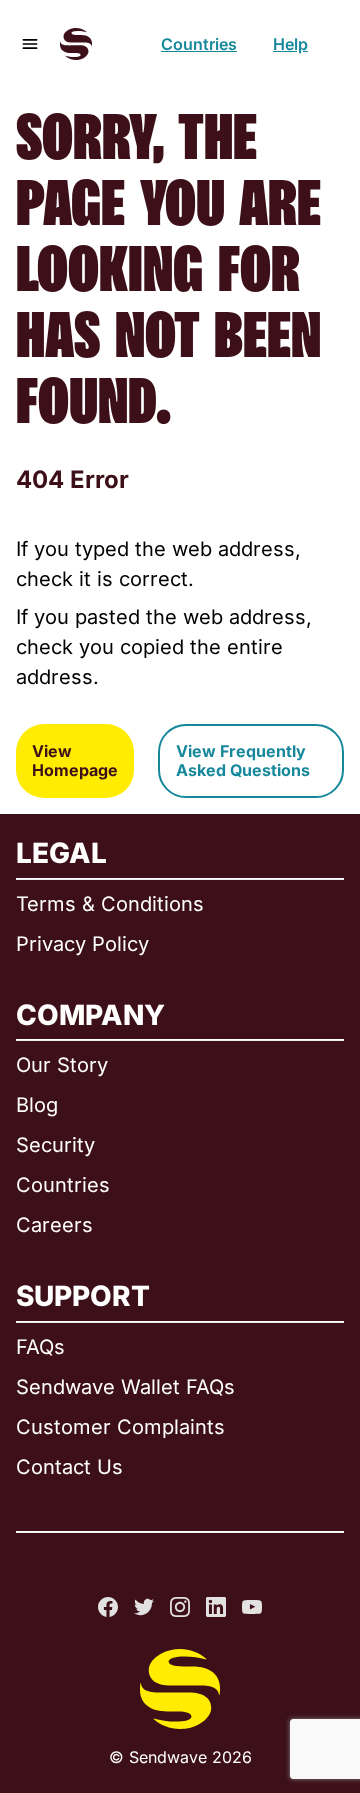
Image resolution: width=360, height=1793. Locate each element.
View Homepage (75, 760)
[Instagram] (180, 1607)
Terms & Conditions (110, 904)
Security (55, 1145)
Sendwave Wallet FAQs (125, 1387)
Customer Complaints (120, 1427)
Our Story (62, 1065)
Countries (199, 44)
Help (290, 44)
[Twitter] (144, 1607)
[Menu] (30, 44)
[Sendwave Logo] (76, 44)
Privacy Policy (82, 944)
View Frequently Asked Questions (243, 760)
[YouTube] (252, 1607)
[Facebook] (108, 1607)
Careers (54, 1225)
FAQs (40, 1347)
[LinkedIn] (216, 1607)
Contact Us (69, 1467)
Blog (37, 1105)
